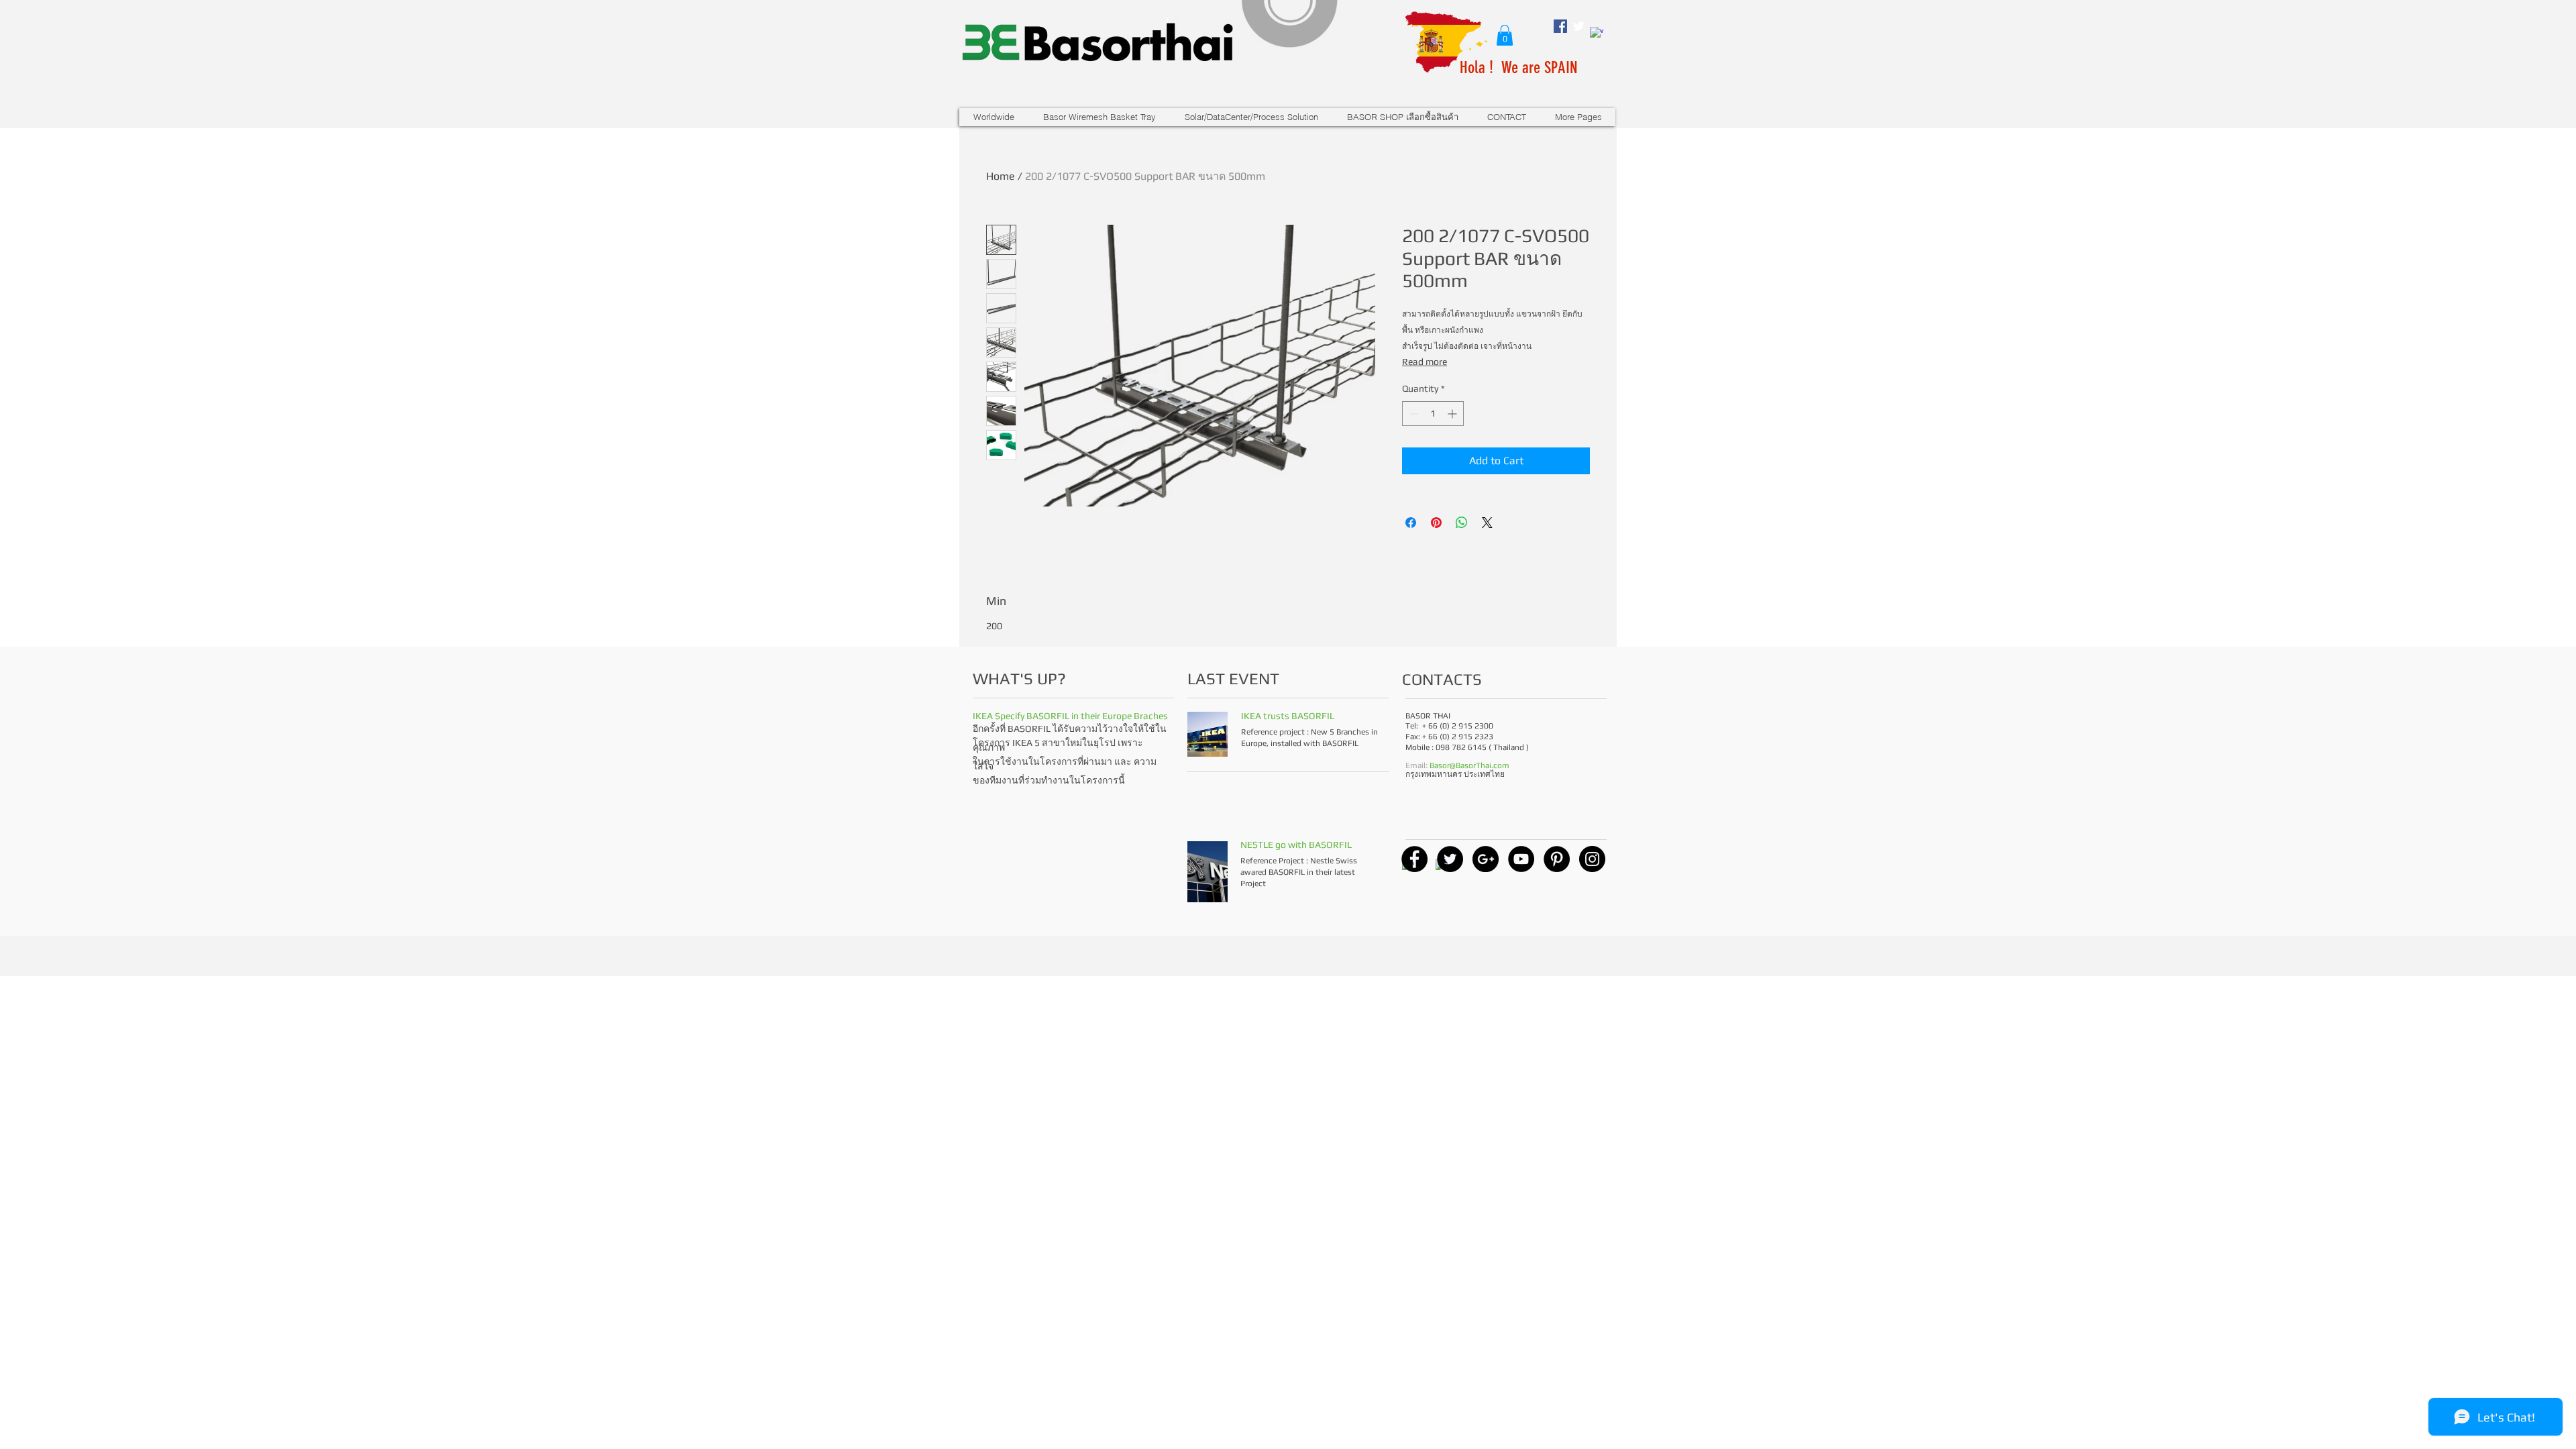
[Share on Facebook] (1411, 523)
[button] (1505, 35)
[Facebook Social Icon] (1560, 26)
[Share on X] (1487, 523)
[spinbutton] (1433, 414)
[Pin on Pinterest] (1436, 523)
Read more (1425, 362)
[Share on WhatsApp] (1462, 523)
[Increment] (1453, 414)
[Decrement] (1412, 414)
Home (1001, 176)
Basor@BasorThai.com (1469, 765)
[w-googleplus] (1597, 34)
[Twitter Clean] (1578, 26)
